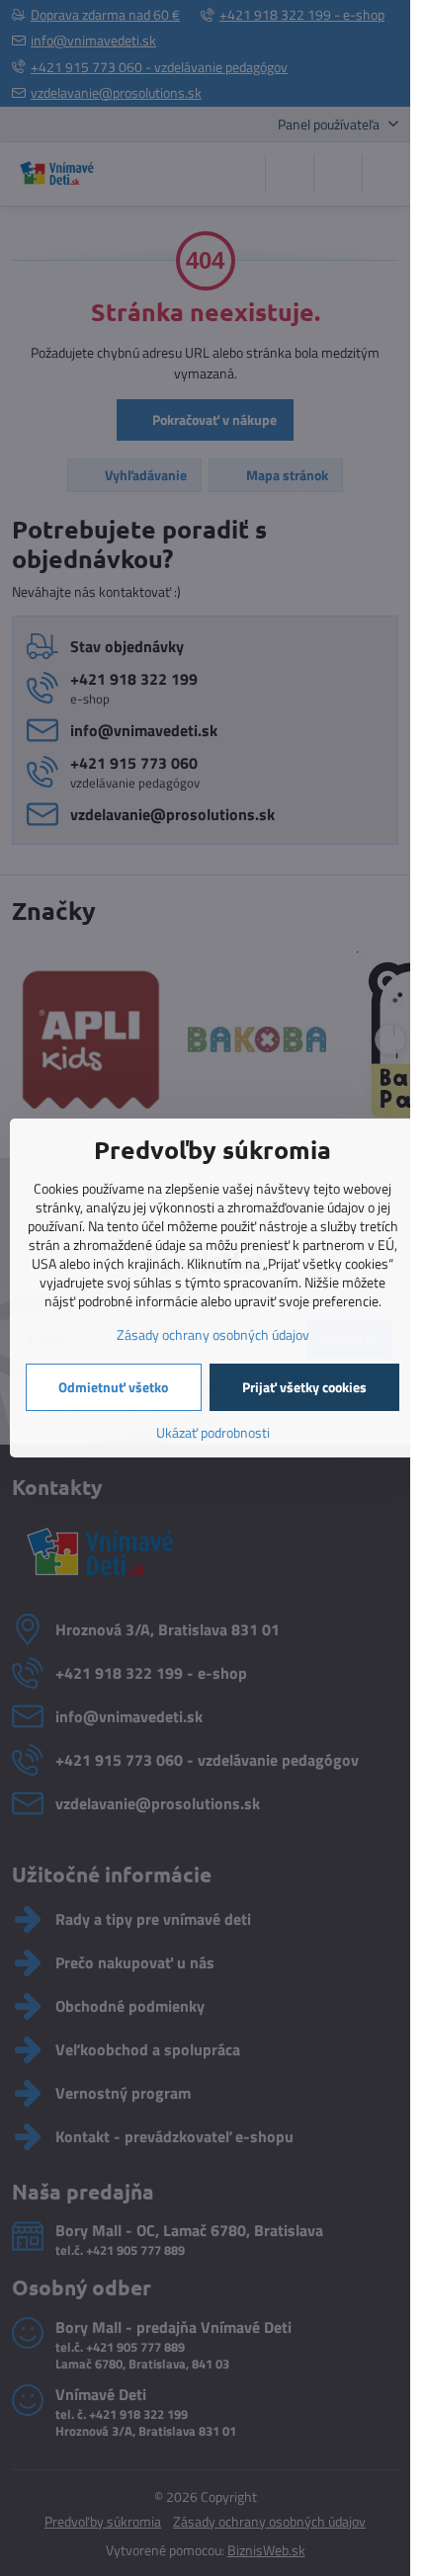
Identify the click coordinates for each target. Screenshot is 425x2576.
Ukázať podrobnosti (213, 1432)
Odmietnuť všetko (113, 1387)
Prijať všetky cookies (304, 1387)
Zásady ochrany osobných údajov (213, 1334)
